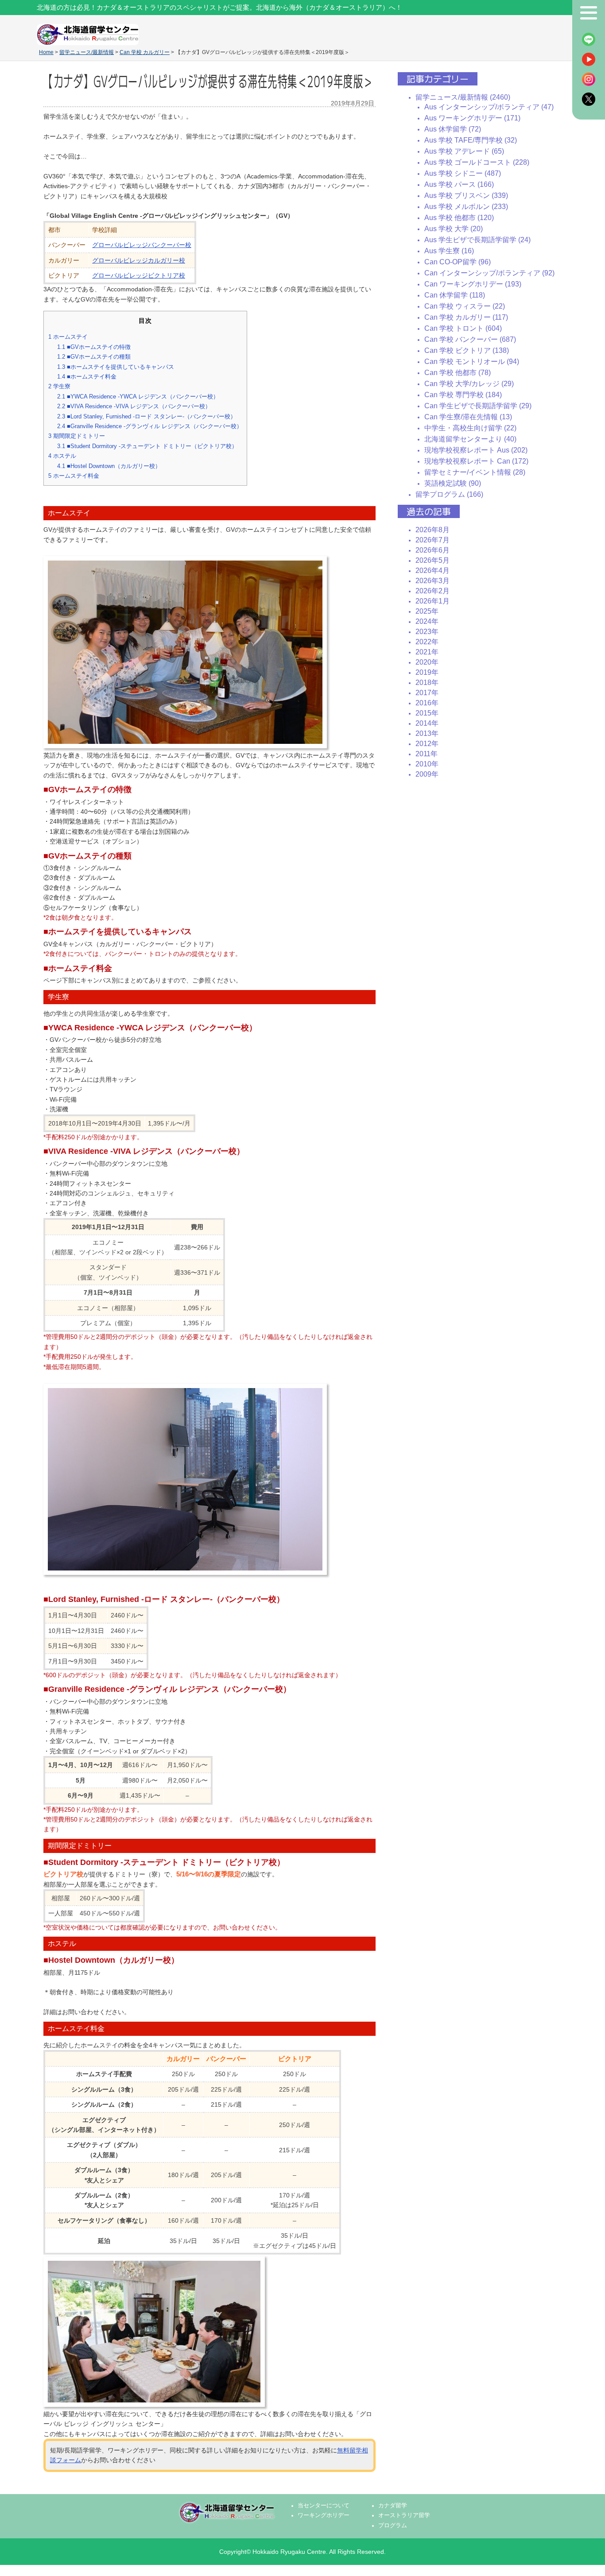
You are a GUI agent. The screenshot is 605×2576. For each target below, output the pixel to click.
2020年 (427, 662)
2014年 (427, 723)
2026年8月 (432, 530)
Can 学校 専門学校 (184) (463, 395)
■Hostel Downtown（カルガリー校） (109, 466)
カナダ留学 (393, 2506)
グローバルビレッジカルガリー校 (139, 260)
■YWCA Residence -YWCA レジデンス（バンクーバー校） (138, 396)
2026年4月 (432, 571)
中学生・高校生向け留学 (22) (470, 428)
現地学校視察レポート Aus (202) (476, 450)
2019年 (427, 672)
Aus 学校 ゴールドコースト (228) (477, 162)
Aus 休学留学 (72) (453, 129)
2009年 (427, 774)
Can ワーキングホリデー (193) (473, 284)
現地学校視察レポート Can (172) (476, 461)
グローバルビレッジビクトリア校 (139, 275)
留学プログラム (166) (449, 494)
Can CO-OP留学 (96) (458, 262)
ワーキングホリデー (324, 2515)
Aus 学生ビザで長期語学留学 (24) (477, 240)
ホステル (62, 456)
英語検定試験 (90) (453, 483)
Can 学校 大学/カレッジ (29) (469, 384)
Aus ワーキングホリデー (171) (472, 118)
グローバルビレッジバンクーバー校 (142, 245)
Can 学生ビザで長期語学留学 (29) (478, 406)
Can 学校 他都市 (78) (458, 373)
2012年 (427, 744)
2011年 (427, 754)
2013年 (427, 733)
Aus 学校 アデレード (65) (464, 151)
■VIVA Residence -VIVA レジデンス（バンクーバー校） (134, 406)
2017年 (427, 693)
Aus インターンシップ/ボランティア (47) (489, 107)
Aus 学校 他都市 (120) (459, 218)
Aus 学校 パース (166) (459, 184)
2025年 (427, 611)
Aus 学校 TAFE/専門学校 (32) (471, 140)
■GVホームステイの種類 (94, 357)
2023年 (427, 632)
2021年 (427, 652)
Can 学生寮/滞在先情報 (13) (468, 417)
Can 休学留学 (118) (455, 295)
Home (46, 52)
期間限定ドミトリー (77, 436)
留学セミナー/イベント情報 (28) (475, 472)
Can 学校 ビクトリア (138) (467, 350)
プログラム (393, 2526)
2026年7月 (432, 540)
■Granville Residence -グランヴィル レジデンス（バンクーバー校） (150, 426)
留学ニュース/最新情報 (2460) (463, 97)
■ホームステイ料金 (87, 377)
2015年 (427, 713)
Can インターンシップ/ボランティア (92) (489, 273)
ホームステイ (68, 337)
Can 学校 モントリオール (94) (472, 362)
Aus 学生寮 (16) (449, 251)
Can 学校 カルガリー (145, 52)
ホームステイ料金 (74, 476)
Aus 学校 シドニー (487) (463, 173)
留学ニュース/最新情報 (87, 52)
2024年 (427, 621)
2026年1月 (432, 601)
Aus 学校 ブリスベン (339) (466, 195)
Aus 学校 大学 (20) (454, 229)
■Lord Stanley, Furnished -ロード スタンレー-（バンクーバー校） (147, 416)
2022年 (427, 642)
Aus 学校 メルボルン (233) (466, 207)
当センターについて (324, 2506)
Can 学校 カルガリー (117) (466, 317)
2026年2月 (432, 591)
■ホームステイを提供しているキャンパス (116, 367)
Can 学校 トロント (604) (463, 328)
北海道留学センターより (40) (470, 439)
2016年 (427, 703)
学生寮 (59, 386)
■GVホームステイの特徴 (94, 347)
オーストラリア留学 (404, 2515)
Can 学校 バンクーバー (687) (470, 339)
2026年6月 (432, 550)
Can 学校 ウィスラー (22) (465, 306)
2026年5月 (432, 560)
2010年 (427, 764)
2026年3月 (432, 581)
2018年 (427, 683)
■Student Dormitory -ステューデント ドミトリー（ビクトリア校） (147, 446)
